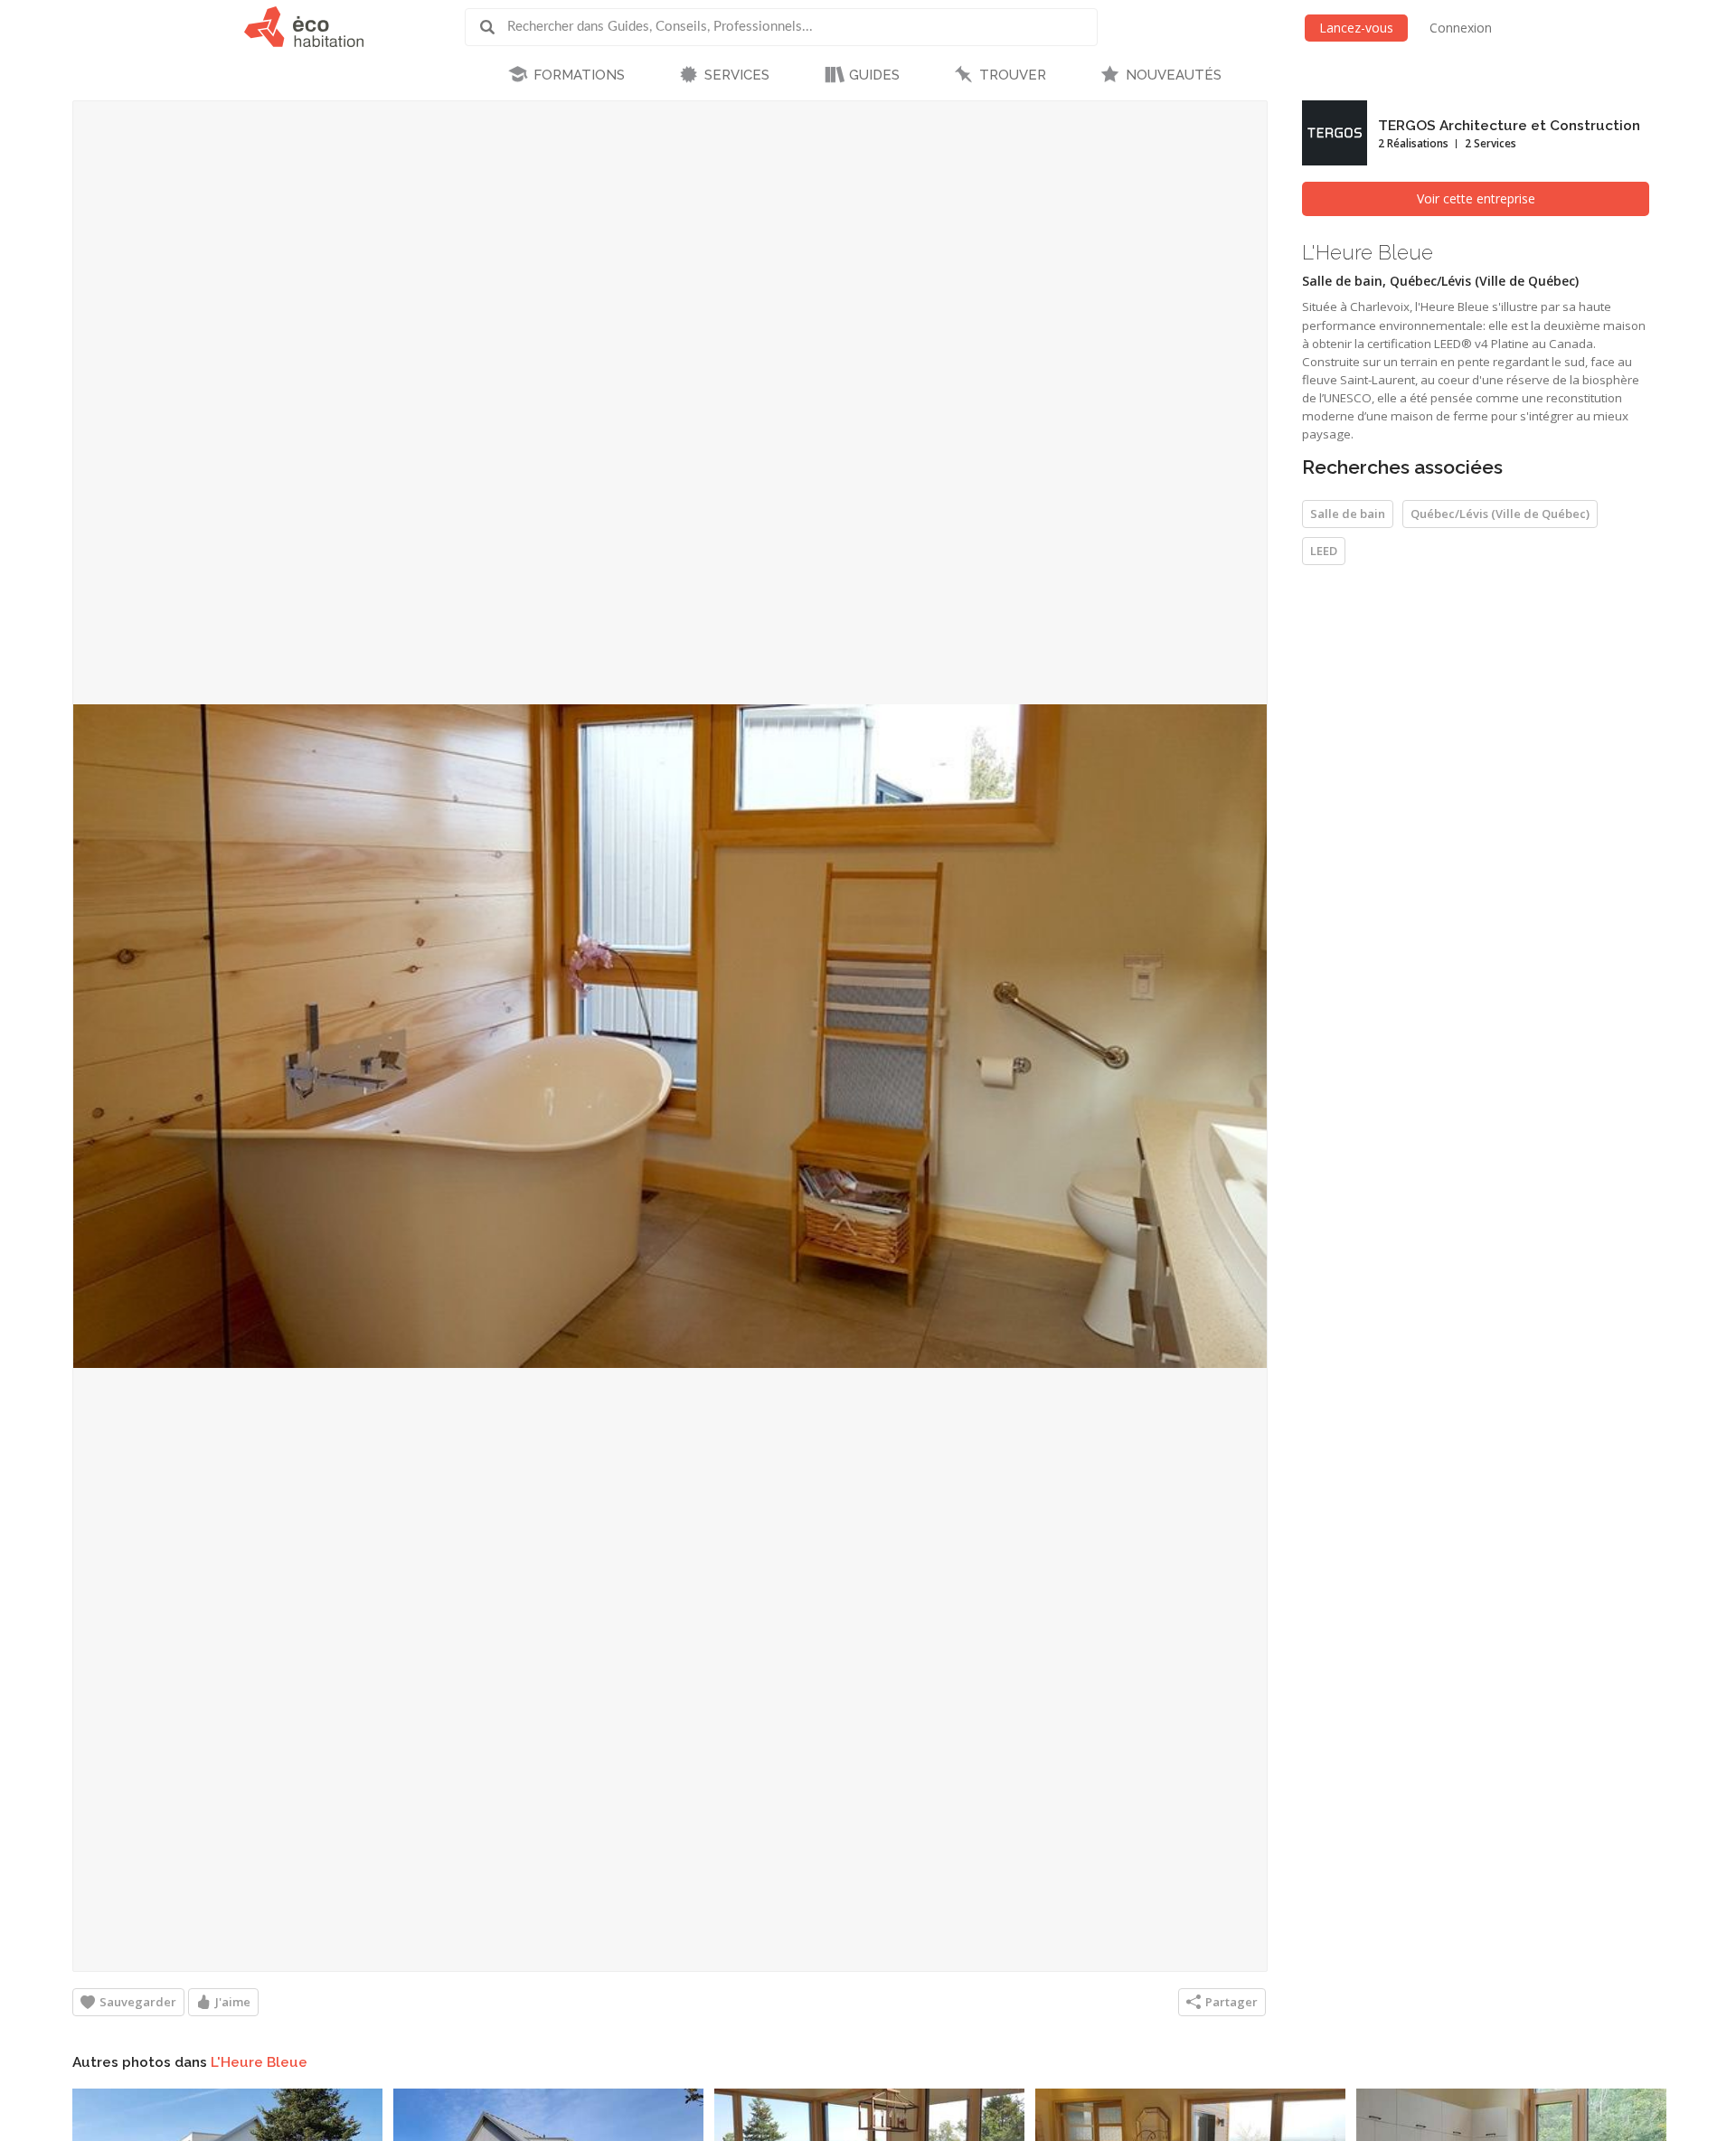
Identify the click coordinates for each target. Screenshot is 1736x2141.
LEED (1324, 551)
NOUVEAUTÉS (1174, 75)
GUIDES (874, 75)
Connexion (1461, 28)
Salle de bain (1348, 514)
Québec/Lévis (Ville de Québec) (1500, 514)
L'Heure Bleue (259, 2062)
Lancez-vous (1356, 28)
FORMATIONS (579, 75)
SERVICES (737, 75)
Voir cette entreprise (1476, 198)
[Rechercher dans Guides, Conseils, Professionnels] (494, 27)
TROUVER (1013, 75)
